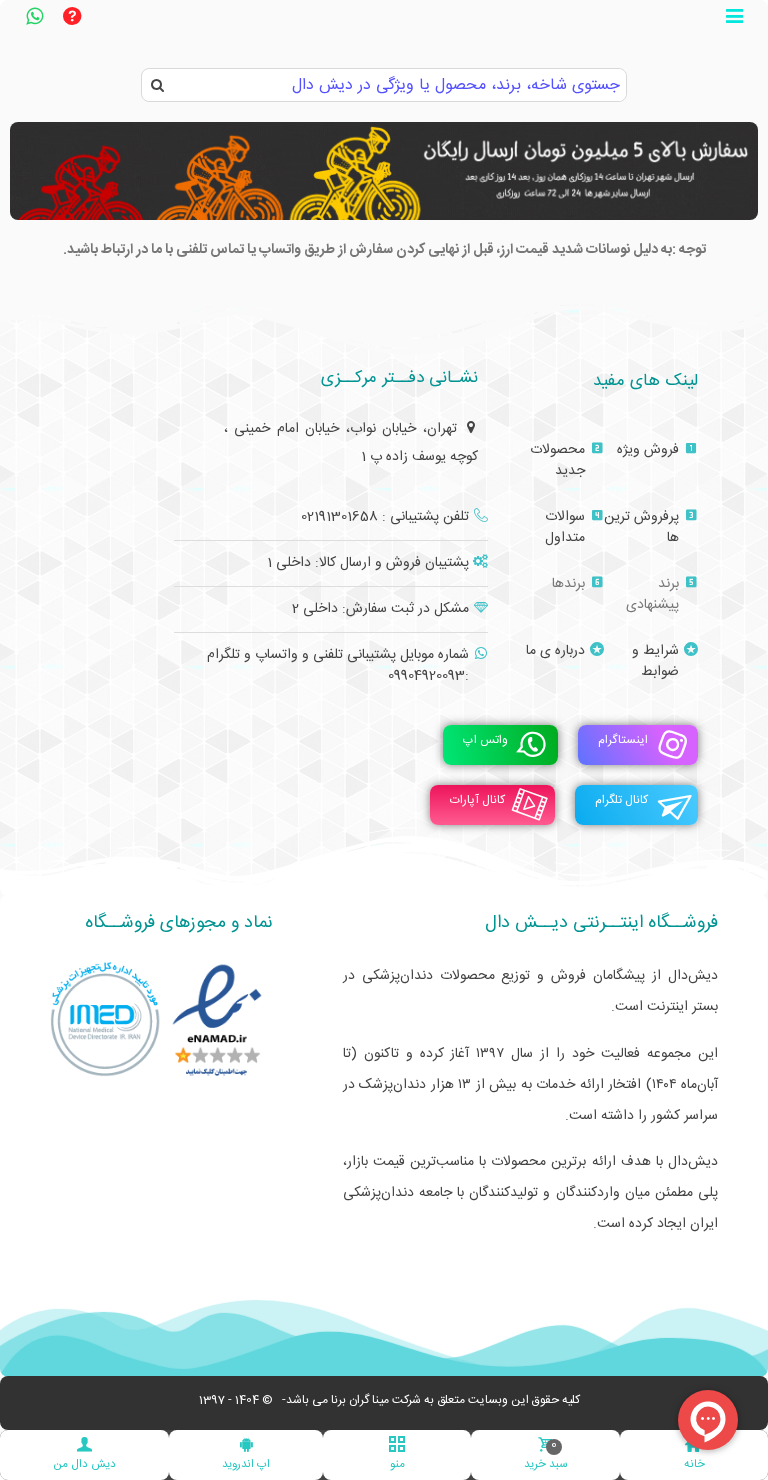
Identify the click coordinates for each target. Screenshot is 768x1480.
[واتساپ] (34, 19)
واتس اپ (485, 741)
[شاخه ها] (734, 19)
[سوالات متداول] (72, 19)
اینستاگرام (623, 741)
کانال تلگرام (621, 801)
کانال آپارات (477, 801)
